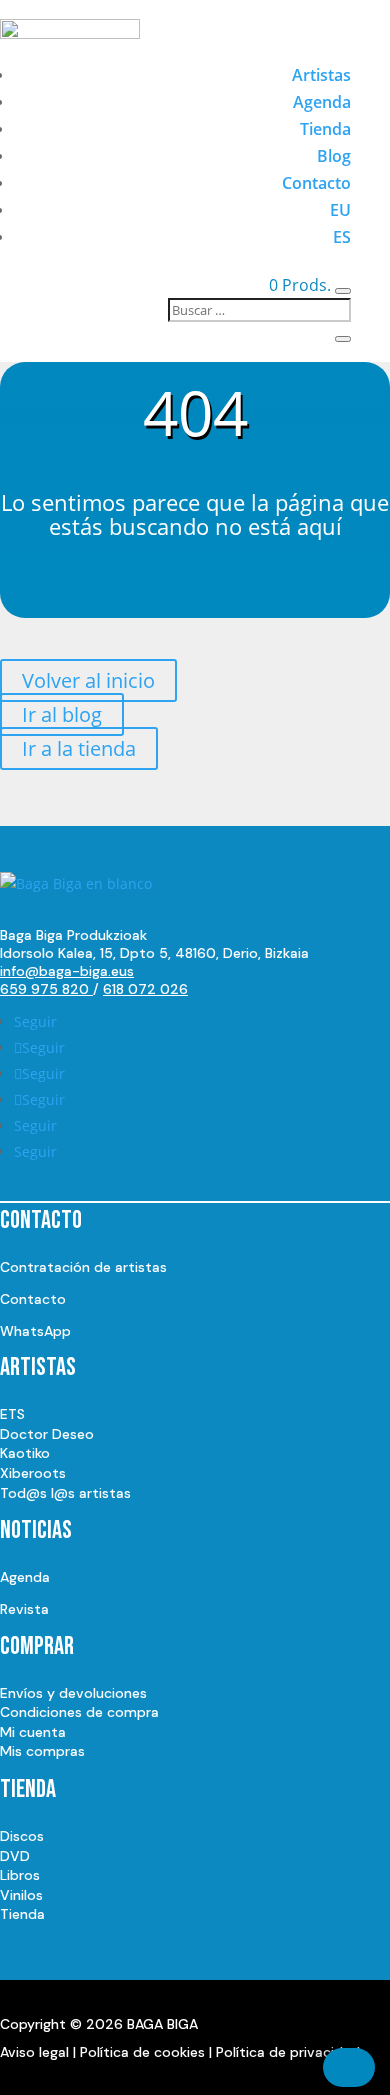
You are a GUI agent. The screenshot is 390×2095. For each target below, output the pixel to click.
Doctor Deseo (47, 1434)
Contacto (316, 183)
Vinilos (21, 1895)
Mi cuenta (33, 1732)
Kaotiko (25, 1453)
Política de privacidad (288, 2052)
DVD (15, 1856)
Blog (334, 156)
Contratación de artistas (83, 1267)
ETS (12, 1414)
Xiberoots (33, 1473)
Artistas (321, 75)
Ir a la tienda (79, 748)
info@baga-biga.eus (67, 971)
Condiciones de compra (79, 1712)
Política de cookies (142, 2052)
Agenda (322, 102)
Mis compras (42, 1751)
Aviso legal (34, 2052)
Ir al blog (62, 714)
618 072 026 (145, 989)
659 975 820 (46, 989)
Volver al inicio (88, 680)
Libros (20, 1875)
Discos (22, 1836)
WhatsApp (35, 1331)
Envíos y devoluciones (73, 1693)
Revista (24, 1609)
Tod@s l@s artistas (65, 1493)
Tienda (325, 129)
